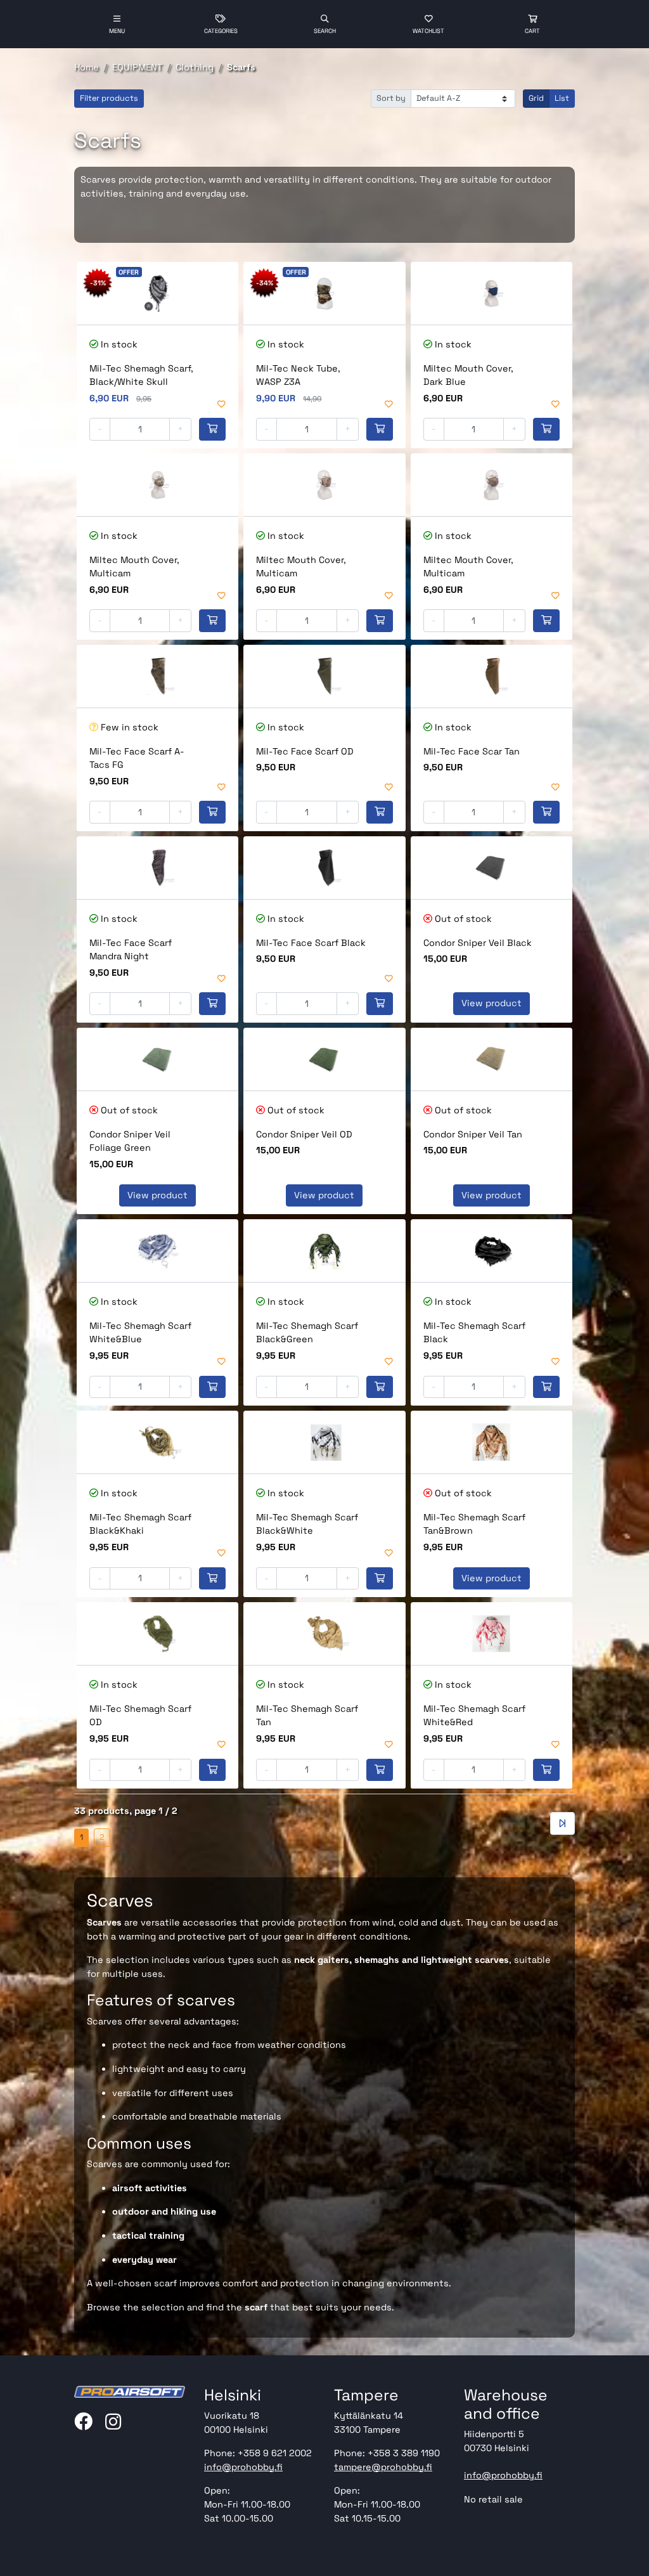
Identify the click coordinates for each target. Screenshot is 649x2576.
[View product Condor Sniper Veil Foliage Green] (157, 1059)
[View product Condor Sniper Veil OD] (324, 1059)
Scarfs (241, 67)
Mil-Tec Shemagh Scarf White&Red (474, 1716)
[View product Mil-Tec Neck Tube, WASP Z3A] (324, 293)
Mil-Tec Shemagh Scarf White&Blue (140, 1333)
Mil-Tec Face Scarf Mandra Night (131, 950)
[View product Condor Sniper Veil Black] (492, 868)
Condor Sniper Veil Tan (473, 1134)
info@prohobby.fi (243, 2467)
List (562, 98)
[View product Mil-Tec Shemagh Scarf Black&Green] (324, 1251)
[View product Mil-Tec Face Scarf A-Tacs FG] (157, 676)
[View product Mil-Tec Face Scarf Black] (324, 868)
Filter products (109, 98)
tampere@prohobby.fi (383, 2467)
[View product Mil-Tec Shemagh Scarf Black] (492, 1251)
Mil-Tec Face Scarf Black (311, 943)
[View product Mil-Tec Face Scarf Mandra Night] (157, 868)
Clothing (195, 67)
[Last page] (562, 1823)
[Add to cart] (212, 429)
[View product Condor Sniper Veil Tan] (492, 1059)
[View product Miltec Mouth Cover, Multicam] (157, 485)
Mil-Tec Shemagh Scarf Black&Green (307, 1333)
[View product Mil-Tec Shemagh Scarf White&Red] (492, 1634)
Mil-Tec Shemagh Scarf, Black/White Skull (141, 375)
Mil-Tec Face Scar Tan (472, 751)
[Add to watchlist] (222, 405)
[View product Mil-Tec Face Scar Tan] (492, 676)
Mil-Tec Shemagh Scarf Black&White (307, 1524)
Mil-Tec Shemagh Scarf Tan (307, 1716)
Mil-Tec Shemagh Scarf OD (140, 1716)
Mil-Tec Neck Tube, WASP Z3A (298, 375)
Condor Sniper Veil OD (304, 1134)
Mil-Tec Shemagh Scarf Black (474, 1333)
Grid (536, 98)
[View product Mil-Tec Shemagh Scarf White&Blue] (157, 1251)
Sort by (391, 98)
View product (492, 1003)
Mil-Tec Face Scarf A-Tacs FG (137, 758)
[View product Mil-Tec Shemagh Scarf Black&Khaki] (157, 1442)
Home (87, 67)
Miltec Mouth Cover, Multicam (134, 567)
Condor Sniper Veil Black (478, 943)
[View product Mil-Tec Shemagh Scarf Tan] (324, 1634)
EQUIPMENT (137, 67)
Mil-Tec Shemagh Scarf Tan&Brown (474, 1524)
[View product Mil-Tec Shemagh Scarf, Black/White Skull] (157, 293)
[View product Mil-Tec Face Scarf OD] (324, 676)
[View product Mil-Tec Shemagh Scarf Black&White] (324, 1442)
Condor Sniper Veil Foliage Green (130, 1141)
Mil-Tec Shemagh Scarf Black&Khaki (140, 1524)
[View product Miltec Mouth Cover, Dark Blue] (492, 293)
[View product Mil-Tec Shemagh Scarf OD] (157, 1634)
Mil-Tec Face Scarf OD (305, 751)
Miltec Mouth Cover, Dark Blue (468, 375)
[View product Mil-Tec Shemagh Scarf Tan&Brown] (492, 1442)
